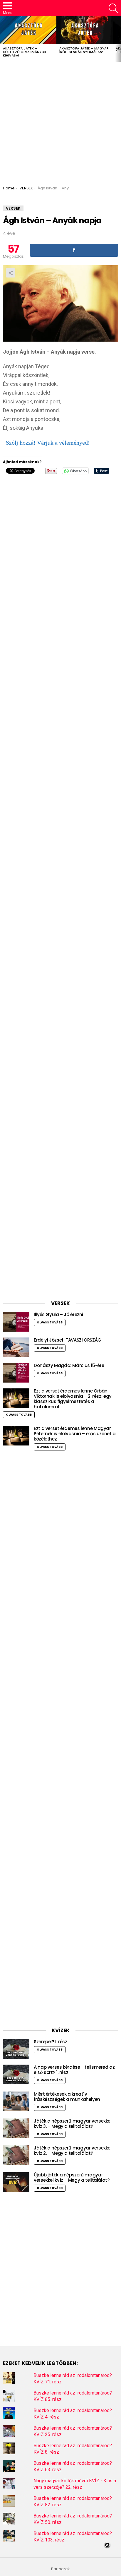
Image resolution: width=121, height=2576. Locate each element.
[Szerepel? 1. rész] (16, 2049)
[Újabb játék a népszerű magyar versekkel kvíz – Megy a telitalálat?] (16, 2182)
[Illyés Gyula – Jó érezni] (16, 1322)
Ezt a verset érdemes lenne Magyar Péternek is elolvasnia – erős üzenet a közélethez (75, 1434)
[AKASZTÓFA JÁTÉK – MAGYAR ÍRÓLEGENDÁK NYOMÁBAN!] (85, 30)
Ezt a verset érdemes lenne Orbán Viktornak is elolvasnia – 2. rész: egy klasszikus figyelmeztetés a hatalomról (73, 1399)
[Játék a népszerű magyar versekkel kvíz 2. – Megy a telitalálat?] (16, 2155)
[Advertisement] (60, 122)
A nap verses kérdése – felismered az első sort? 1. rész (74, 2070)
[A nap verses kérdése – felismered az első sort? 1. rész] (16, 2074)
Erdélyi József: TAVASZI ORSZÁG (68, 1340)
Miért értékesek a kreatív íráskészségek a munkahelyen (67, 2097)
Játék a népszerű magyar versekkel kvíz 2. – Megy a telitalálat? (73, 2151)
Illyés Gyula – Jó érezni (58, 1314)
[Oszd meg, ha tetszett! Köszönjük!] (74, 250)
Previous (3, 39)
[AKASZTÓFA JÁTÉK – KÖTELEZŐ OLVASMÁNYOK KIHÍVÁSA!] (28, 30)
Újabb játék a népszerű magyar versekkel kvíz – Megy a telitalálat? (72, 2177)
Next (118, 39)
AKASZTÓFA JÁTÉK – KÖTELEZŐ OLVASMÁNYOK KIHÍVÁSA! (25, 52)
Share (11, 273)
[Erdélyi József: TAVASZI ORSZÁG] (16, 1347)
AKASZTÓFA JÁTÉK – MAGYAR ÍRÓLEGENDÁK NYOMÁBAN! (84, 50)
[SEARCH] (113, 8)
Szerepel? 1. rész (51, 2042)
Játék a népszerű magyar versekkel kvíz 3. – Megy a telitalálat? (73, 2124)
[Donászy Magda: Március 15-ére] (16, 1373)
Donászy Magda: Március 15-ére (69, 1365)
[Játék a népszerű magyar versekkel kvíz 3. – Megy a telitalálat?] (16, 2128)
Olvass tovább (50, 1322)
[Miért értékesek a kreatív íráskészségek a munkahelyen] (16, 2101)
